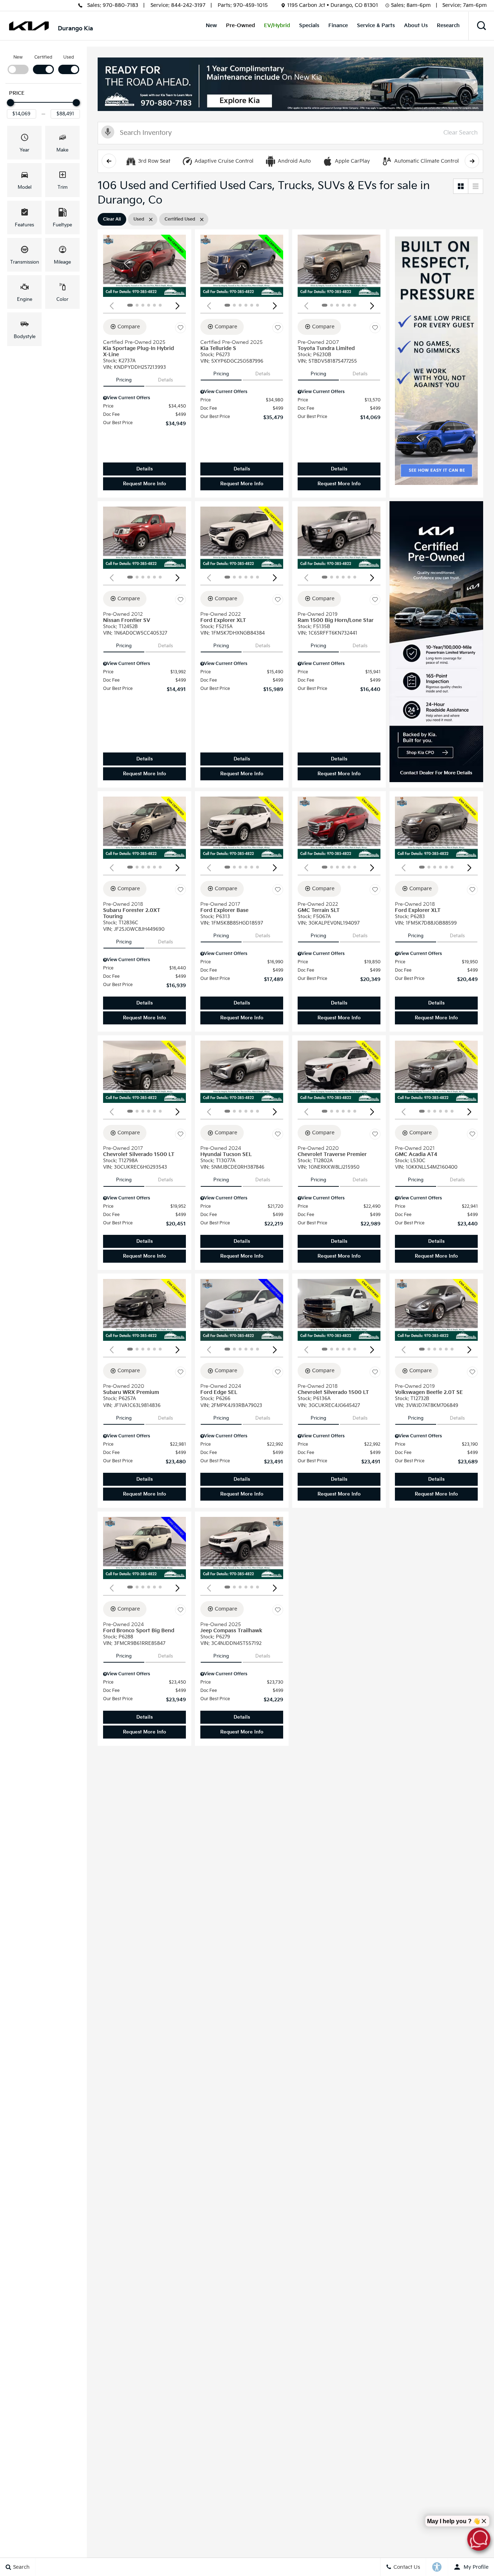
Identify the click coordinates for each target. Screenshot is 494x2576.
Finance (338, 25)
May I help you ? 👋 (454, 2521)
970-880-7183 (120, 5)
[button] (481, 26)
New (211, 25)
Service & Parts (376, 25)
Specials (309, 25)
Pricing (124, 380)
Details (165, 380)
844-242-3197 (188, 5)
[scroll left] (109, 161)
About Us (416, 25)
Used (69, 57)
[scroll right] (472, 161)
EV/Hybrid (277, 25)
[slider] (10, 103)
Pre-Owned (240, 25)
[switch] (18, 64)
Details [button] (144, 469)
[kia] (29, 26)
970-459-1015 (250, 5)
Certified (43, 57)
